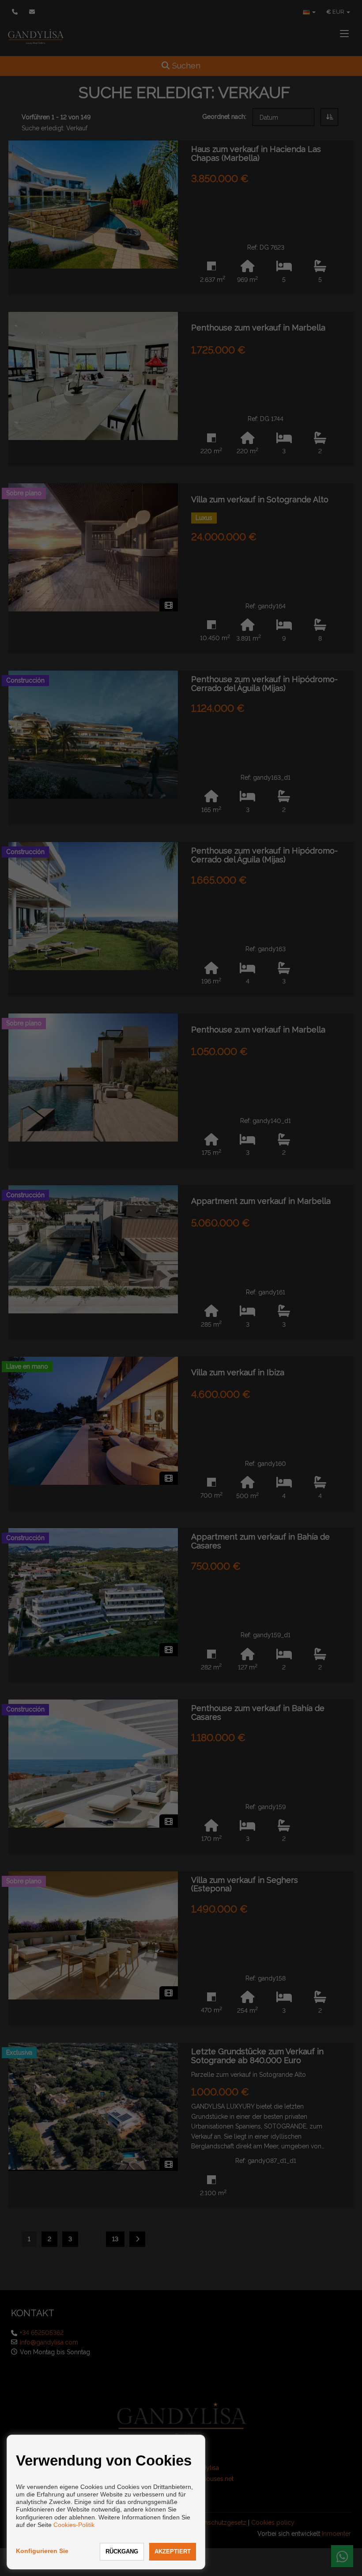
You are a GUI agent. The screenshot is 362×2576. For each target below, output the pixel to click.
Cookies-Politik (74, 2525)
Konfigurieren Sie (42, 2551)
